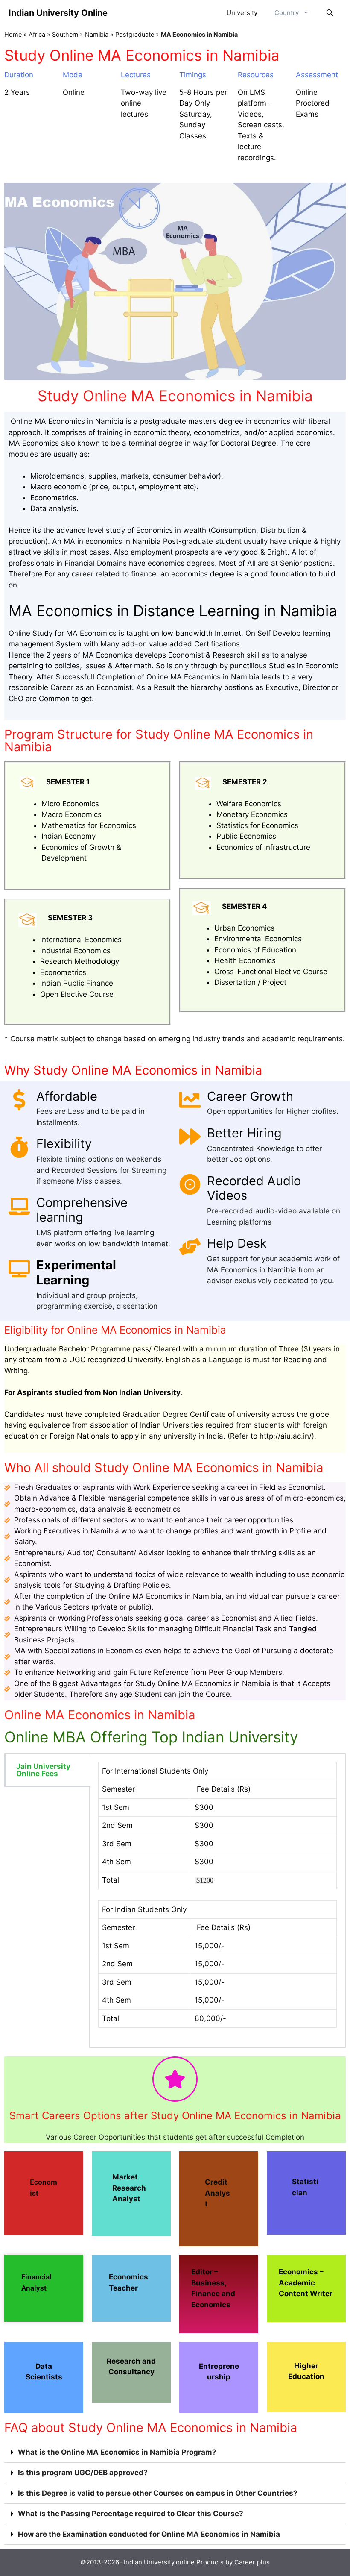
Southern (65, 34)
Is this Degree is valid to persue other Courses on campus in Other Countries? (158, 2493)
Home (13, 34)
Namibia (97, 34)
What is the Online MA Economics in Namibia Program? (117, 2452)
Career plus (252, 2562)
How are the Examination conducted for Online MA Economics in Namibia (149, 2534)
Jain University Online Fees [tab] (43, 1770)
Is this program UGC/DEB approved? (83, 2473)
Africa (37, 34)
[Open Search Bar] (330, 13)
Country (287, 13)
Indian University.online (160, 2562)
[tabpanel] (217, 1900)
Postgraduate (135, 34)
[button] (175, 2453)
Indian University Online (58, 13)
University (242, 13)
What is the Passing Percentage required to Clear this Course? (131, 2514)
